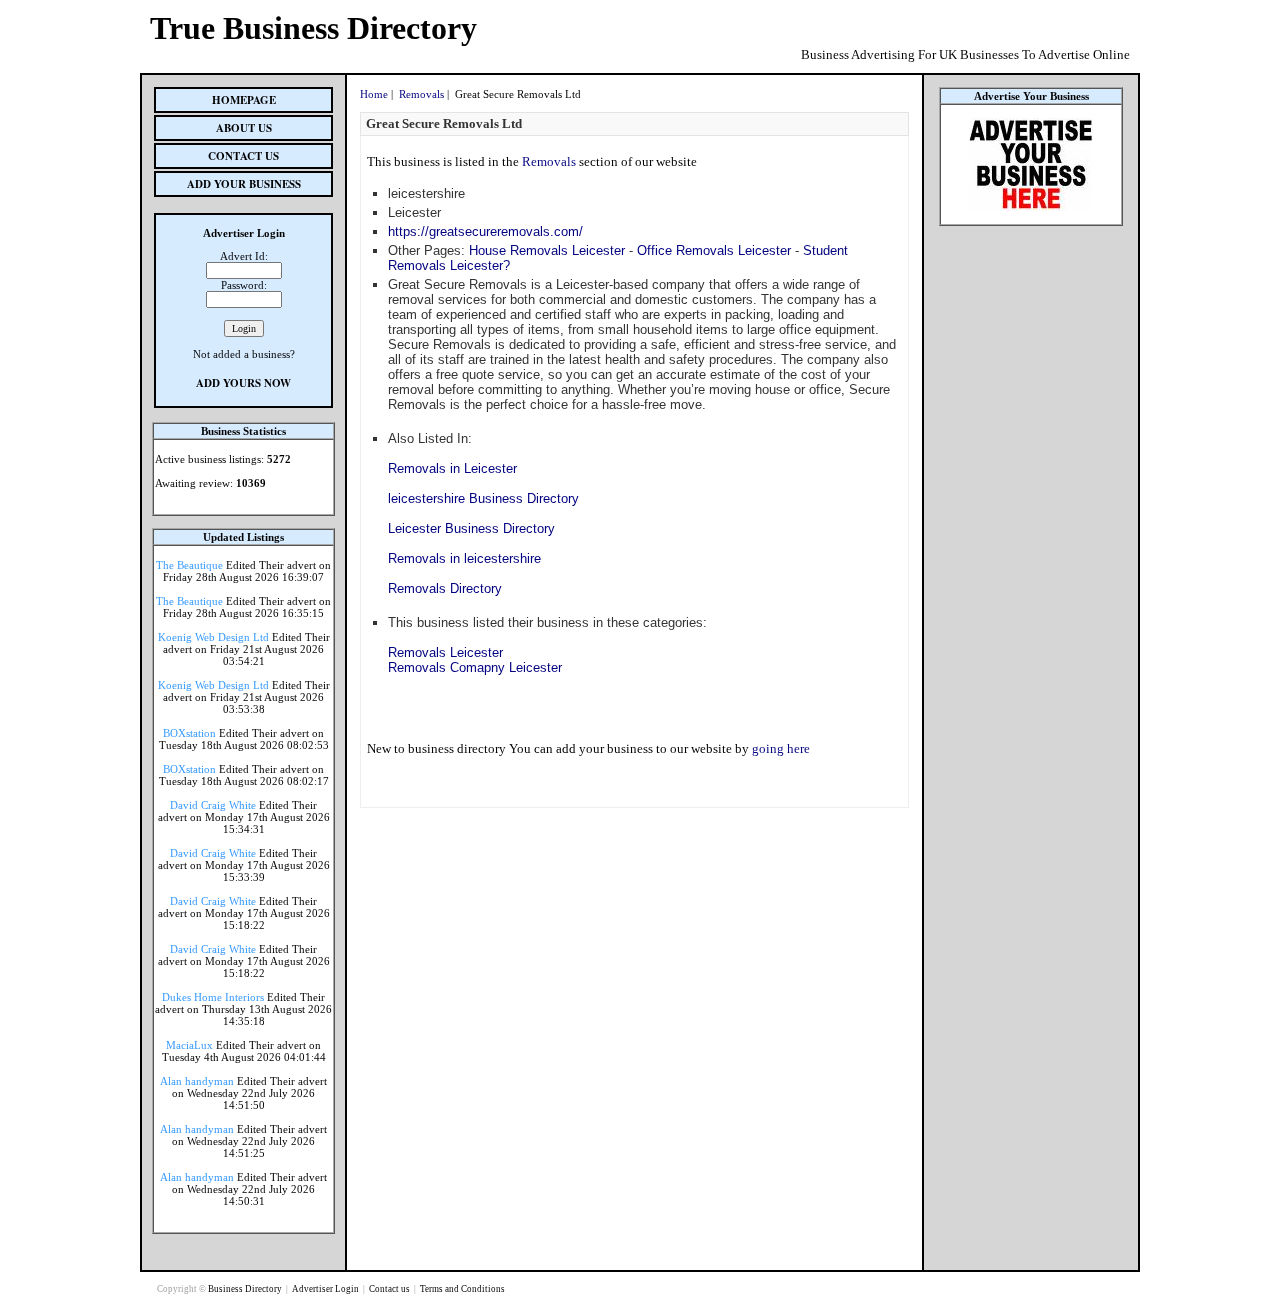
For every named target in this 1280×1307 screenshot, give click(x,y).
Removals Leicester (445, 652)
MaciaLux (189, 1045)
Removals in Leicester (452, 468)
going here (781, 748)
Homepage (244, 100)
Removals (421, 94)
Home (374, 94)
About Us (244, 128)
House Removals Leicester (547, 250)
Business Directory (246, 1289)
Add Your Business (244, 184)
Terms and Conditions (462, 1289)
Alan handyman (197, 1081)
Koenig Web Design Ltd (213, 637)
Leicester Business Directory (471, 528)
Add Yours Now (243, 383)
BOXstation (189, 733)
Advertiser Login (326, 1289)
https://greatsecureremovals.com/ (485, 231)
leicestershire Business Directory (483, 498)
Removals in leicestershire (464, 558)
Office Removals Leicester (714, 250)
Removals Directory (445, 588)
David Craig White (213, 805)
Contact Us (243, 156)
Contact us (390, 1289)
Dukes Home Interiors (213, 997)
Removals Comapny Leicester (475, 667)
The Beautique (189, 565)
